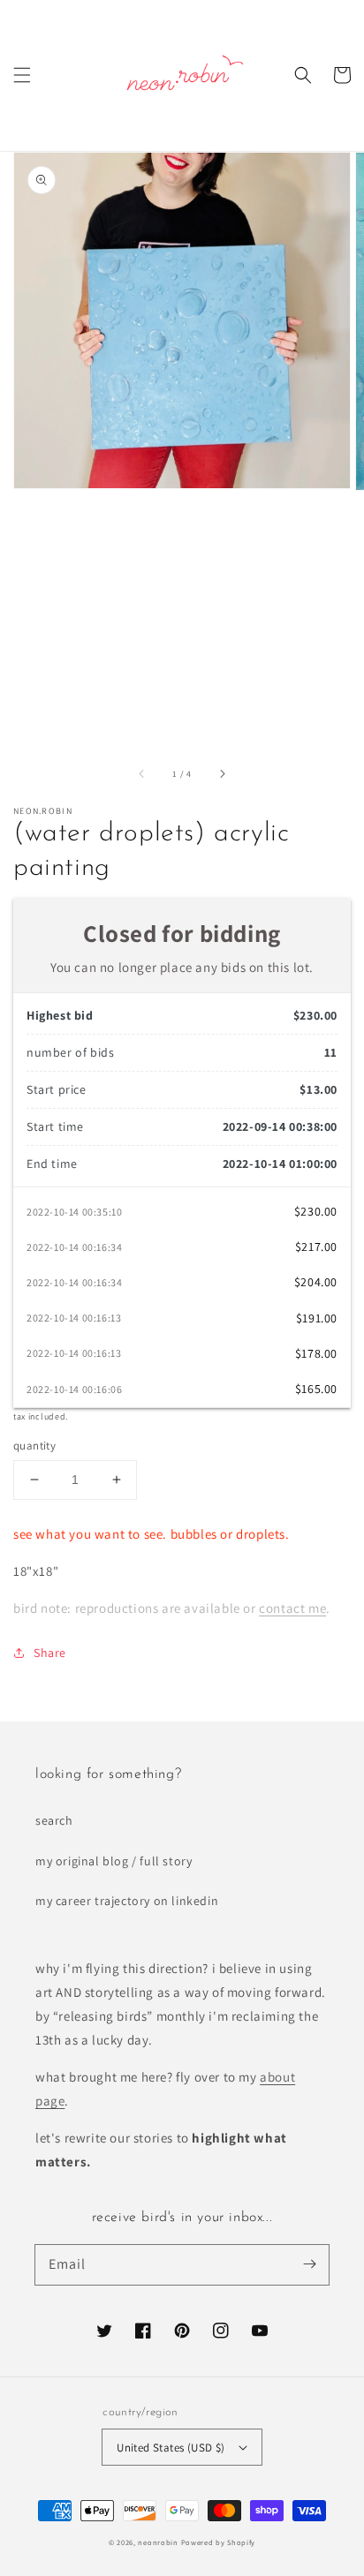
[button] (22, 75)
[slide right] (222, 773)
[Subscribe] (309, 2264)
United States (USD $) (171, 2448)
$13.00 (318, 1089)
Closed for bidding (182, 933)
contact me (292, 1608)
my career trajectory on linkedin (127, 1901)
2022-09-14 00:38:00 (280, 1126)
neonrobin (158, 2542)
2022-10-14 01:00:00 (280, 1164)
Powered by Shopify (219, 2542)
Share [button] (50, 1653)
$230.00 (315, 1015)
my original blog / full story (114, 1861)
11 (331, 1052)
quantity (34, 1446)
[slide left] (142, 773)
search (54, 1820)
